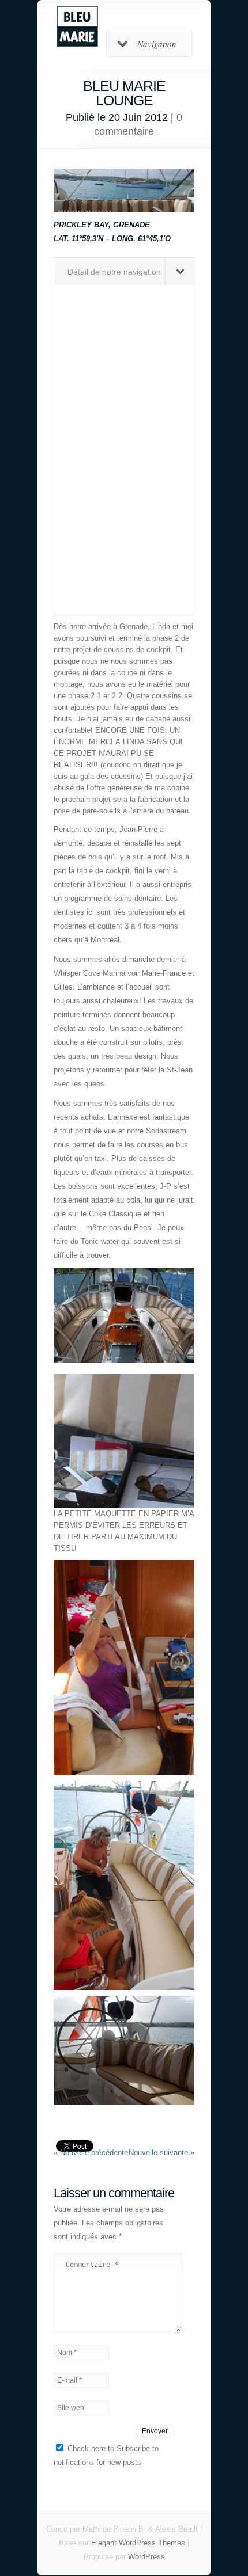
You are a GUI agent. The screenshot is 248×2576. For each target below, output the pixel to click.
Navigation (157, 44)
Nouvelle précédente (94, 2153)
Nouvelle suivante (159, 2153)
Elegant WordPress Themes (138, 2543)
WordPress (146, 2557)
